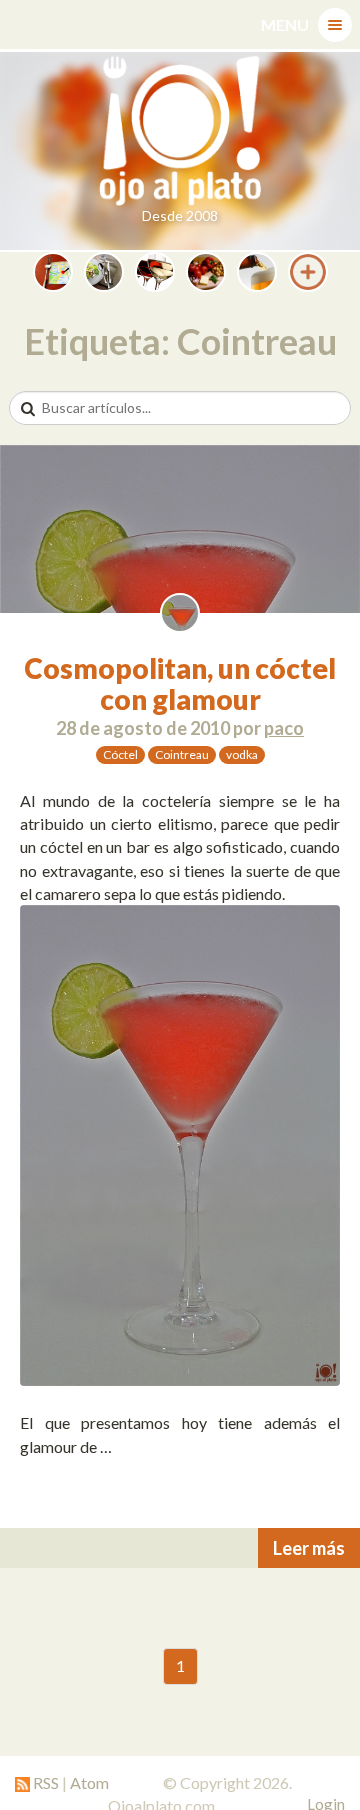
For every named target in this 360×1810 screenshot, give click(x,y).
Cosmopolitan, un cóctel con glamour (180, 683)
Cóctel (120, 754)
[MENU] (335, 25)
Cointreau (182, 754)
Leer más (309, 1548)
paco (284, 728)
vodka (242, 754)
